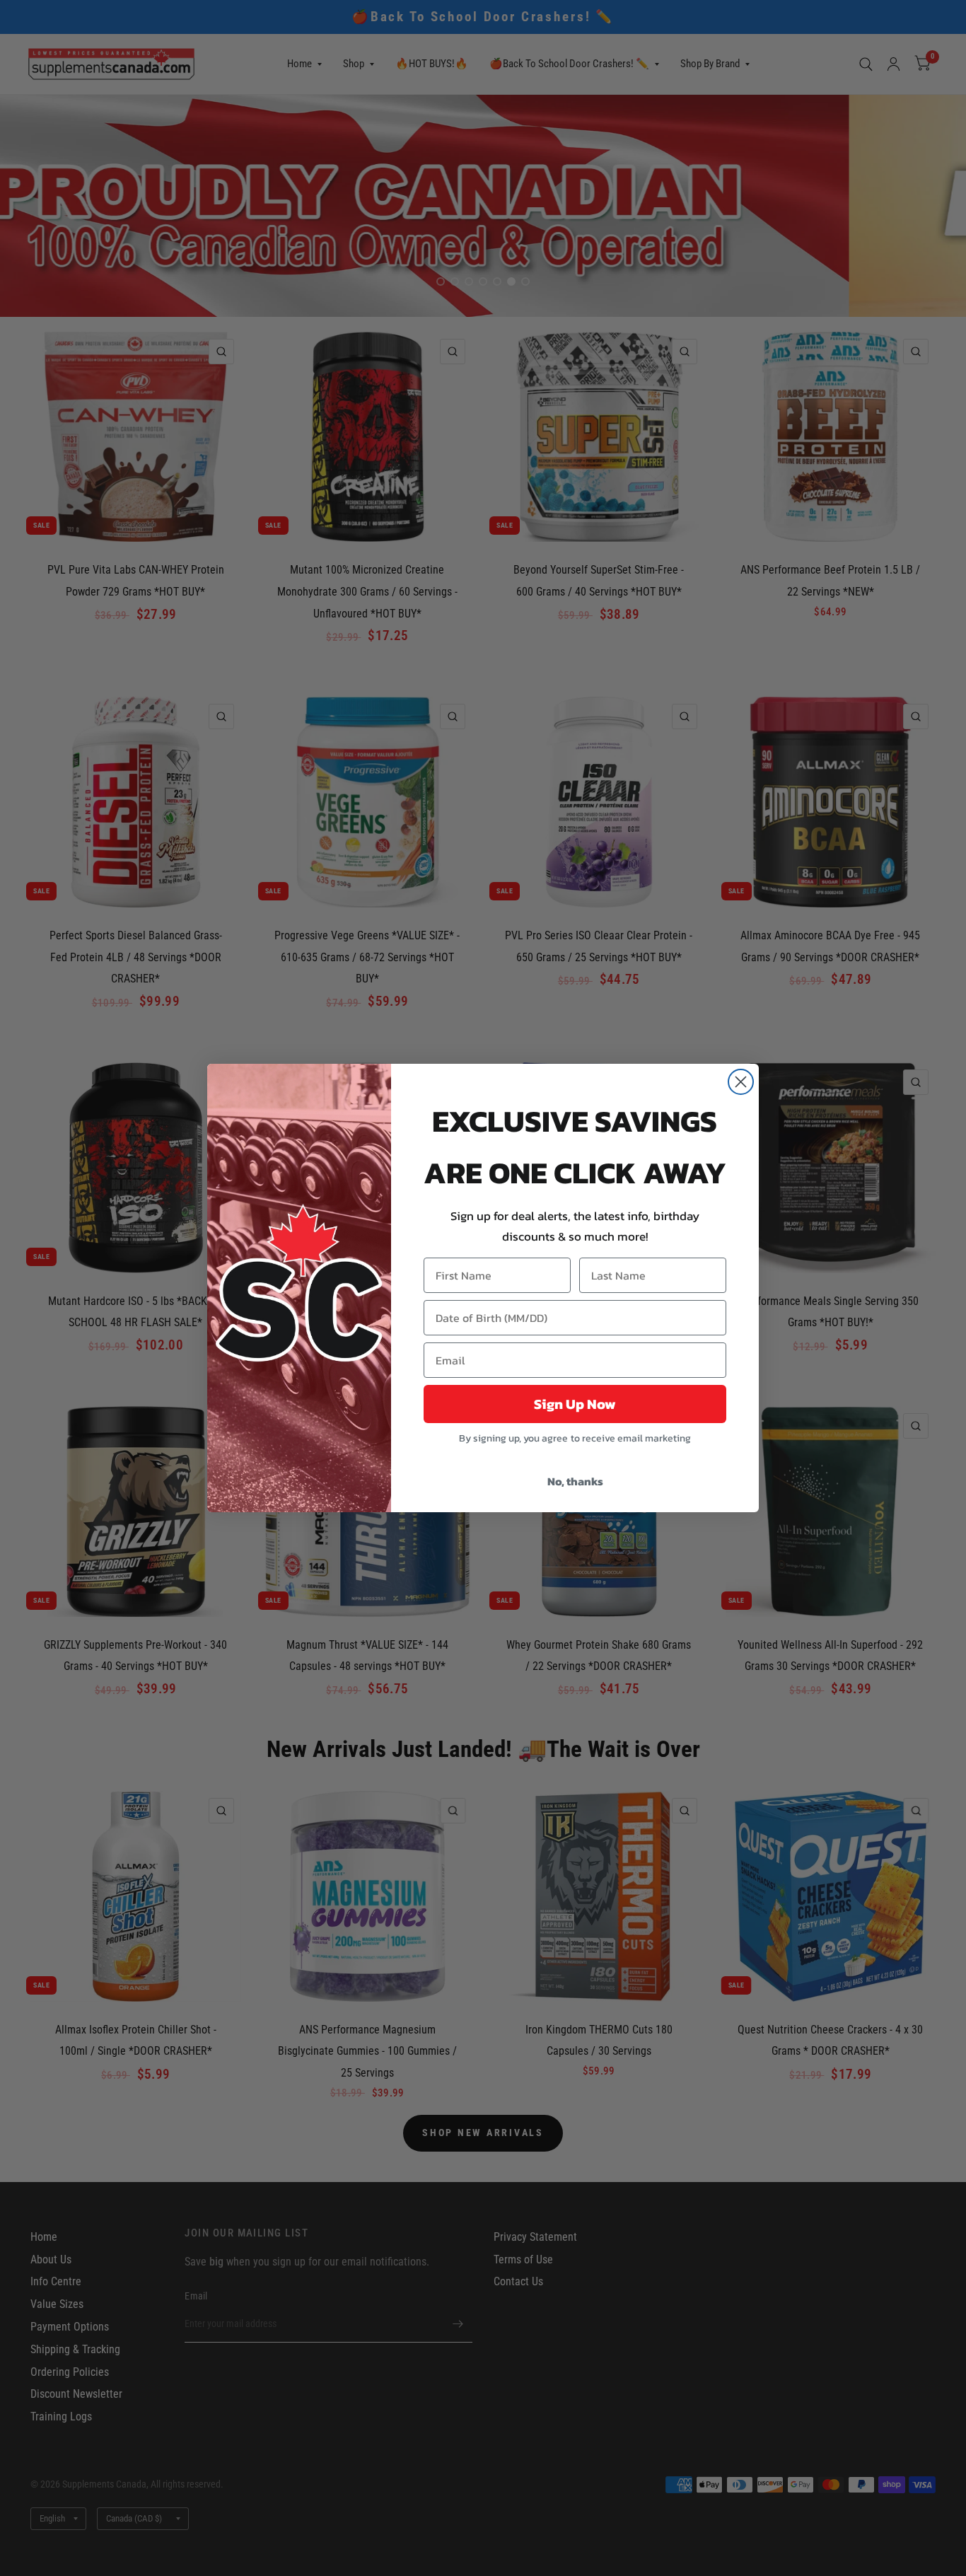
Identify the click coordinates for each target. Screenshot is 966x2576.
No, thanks (575, 1481)
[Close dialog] (741, 1082)
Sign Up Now (575, 1404)
